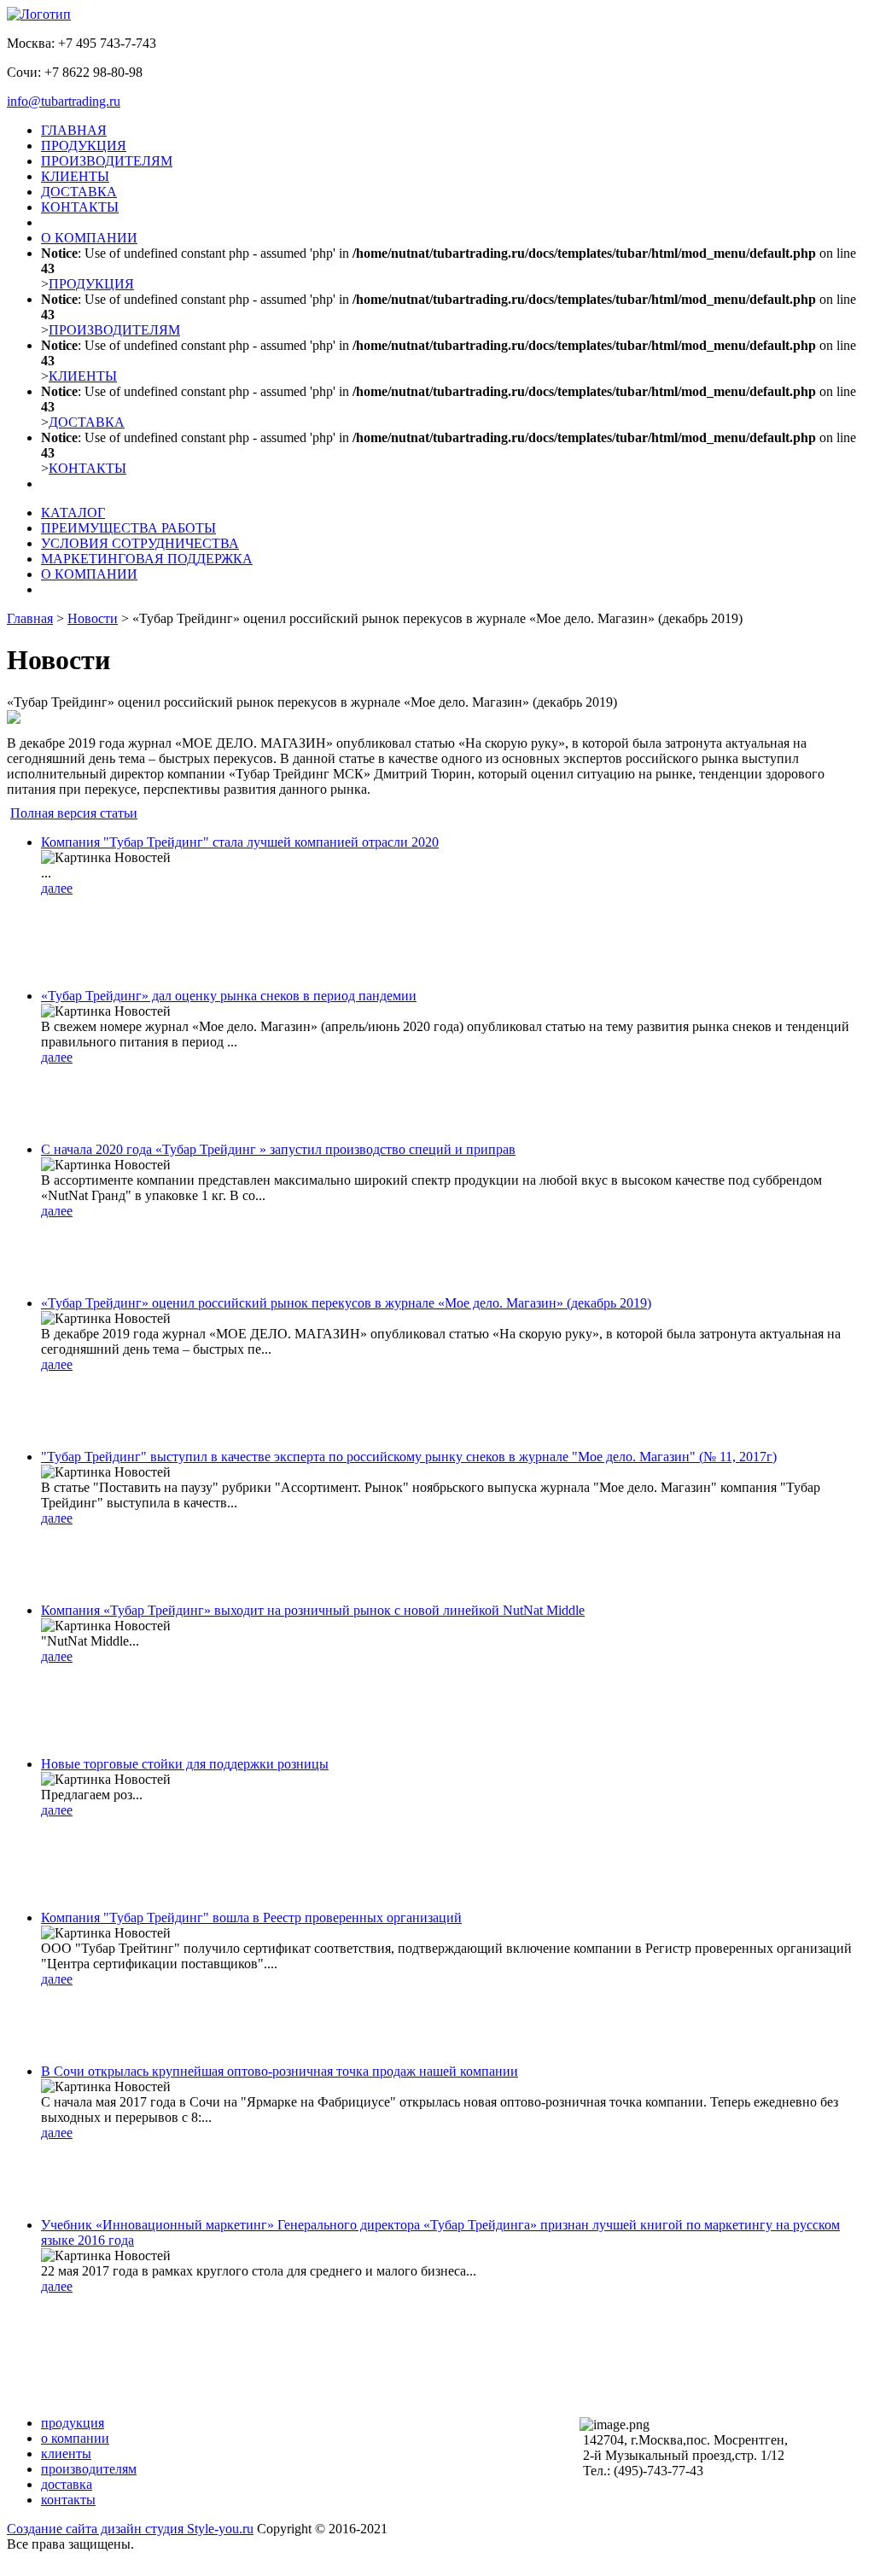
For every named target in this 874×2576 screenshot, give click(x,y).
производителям (89, 2469)
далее (57, 888)
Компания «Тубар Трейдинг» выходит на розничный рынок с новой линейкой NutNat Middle (313, 1610)
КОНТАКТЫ (80, 207)
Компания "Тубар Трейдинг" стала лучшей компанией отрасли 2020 (240, 842)
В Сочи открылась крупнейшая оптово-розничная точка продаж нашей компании (280, 2071)
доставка (67, 2484)
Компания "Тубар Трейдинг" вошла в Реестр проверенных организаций (251, 1917)
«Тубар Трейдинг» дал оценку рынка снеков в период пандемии (229, 996)
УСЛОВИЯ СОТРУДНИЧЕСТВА (140, 543)
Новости (93, 618)
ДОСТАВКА (79, 192)
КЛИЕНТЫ (75, 176)
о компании (75, 2438)
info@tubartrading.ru (64, 101)
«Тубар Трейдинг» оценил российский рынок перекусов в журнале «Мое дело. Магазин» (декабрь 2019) (346, 1303)
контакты (68, 2500)
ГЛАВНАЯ (74, 130)
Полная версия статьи (74, 813)
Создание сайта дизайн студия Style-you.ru (130, 2529)
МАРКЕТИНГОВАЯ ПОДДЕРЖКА (147, 559)
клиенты (66, 2454)
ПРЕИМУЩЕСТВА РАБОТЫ (128, 528)
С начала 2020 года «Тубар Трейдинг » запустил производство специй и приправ (278, 1149)
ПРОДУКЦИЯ (84, 146)
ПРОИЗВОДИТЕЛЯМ (107, 161)
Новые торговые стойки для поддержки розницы (185, 1764)
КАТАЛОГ (73, 513)
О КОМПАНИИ (89, 238)
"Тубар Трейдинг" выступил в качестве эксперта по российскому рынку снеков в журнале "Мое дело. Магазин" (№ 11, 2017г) (409, 1457)
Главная (30, 618)
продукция (73, 2423)
